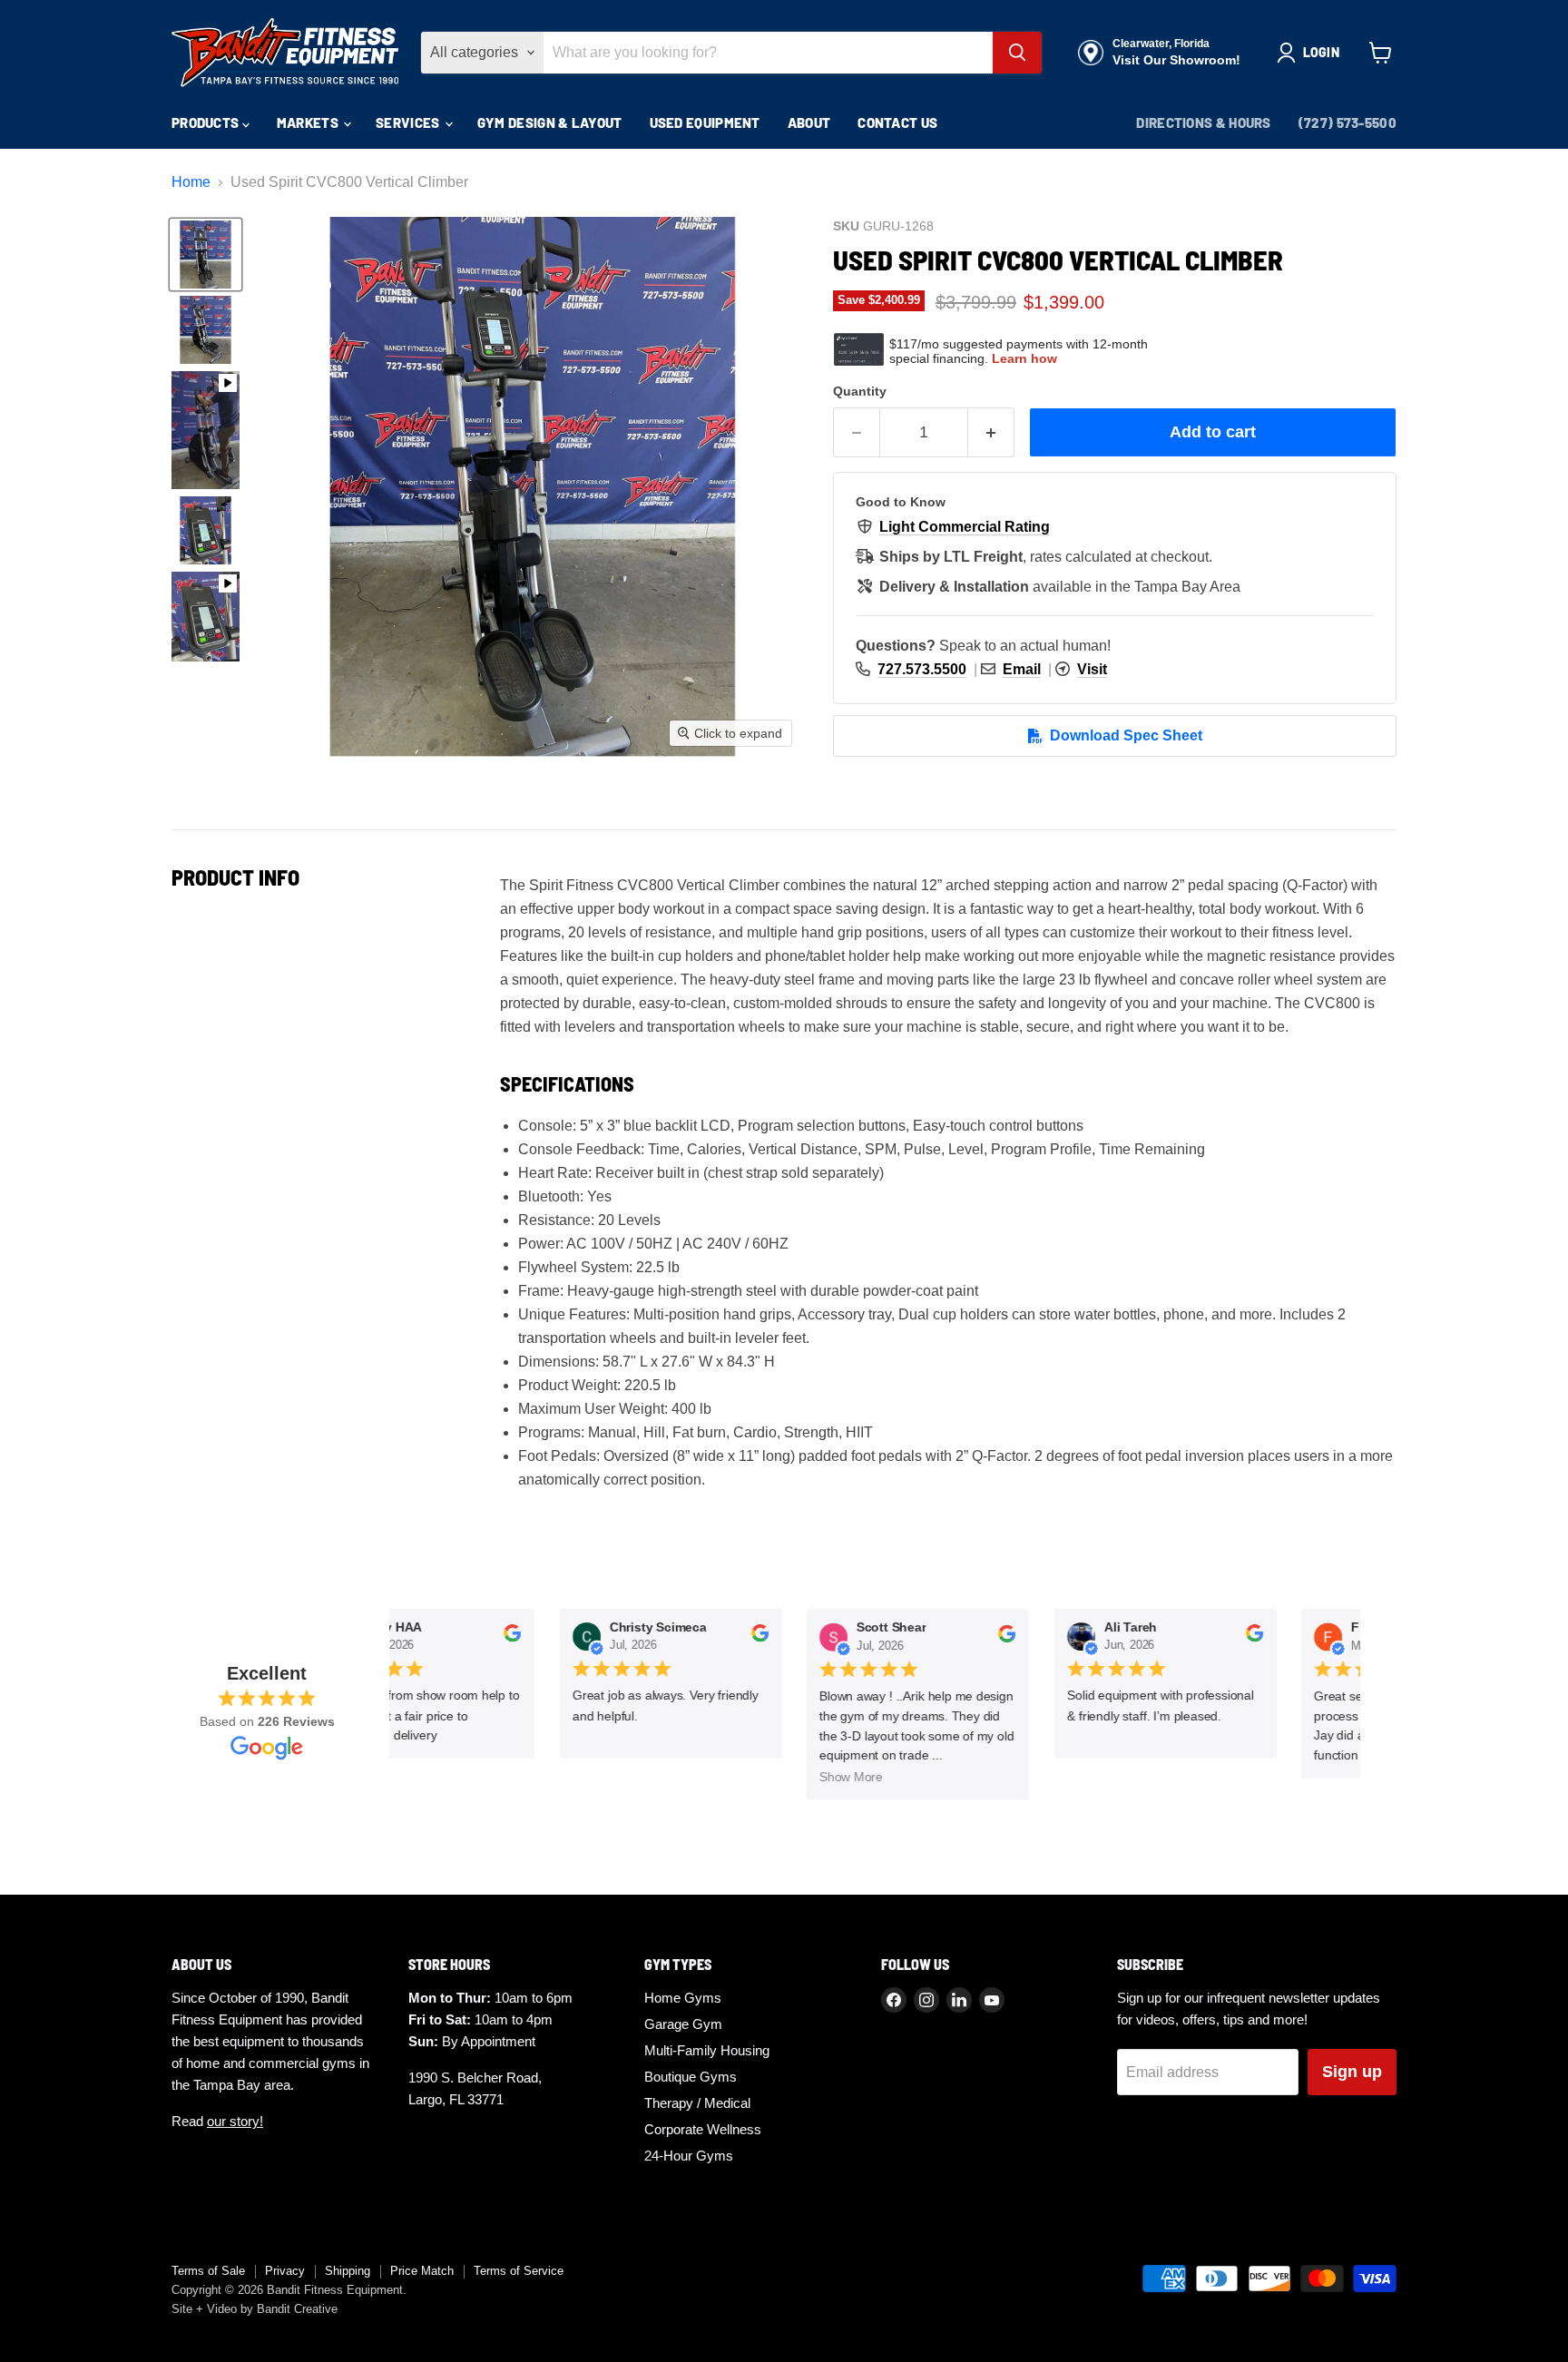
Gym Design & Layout (550, 123)
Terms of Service (519, 2271)
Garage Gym (683, 2024)
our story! (235, 2121)
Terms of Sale (208, 2271)
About (809, 123)
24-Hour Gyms (689, 2156)
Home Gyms (683, 1998)
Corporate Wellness (703, 2129)
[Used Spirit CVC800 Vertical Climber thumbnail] (206, 255)
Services (409, 123)
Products (207, 123)
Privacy (285, 2271)
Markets (309, 123)
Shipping (348, 2271)
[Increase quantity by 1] (991, 432)
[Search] (1017, 53)
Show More (842, 1778)
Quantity (860, 391)
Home (191, 182)
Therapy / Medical (697, 2103)
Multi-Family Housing (707, 2050)
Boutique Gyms (691, 2077)
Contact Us (897, 123)
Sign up (1352, 2072)
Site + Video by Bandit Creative (255, 2309)
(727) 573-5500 (1347, 123)
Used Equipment (705, 123)
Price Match (422, 2271)
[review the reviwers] (502, 1639)
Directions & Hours (1203, 123)
